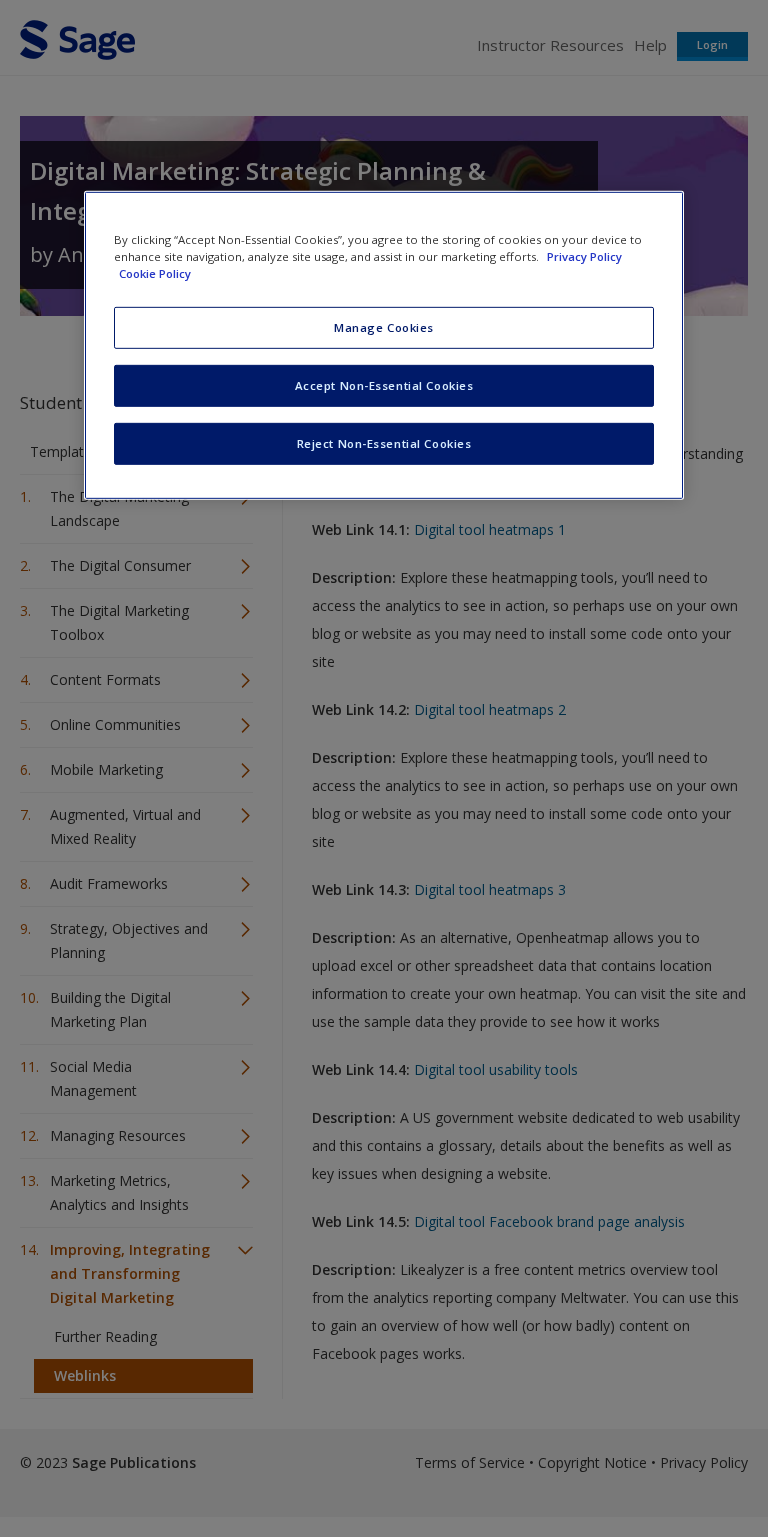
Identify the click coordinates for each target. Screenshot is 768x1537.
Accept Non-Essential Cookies (384, 384)
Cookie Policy (155, 273)
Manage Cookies (384, 327)
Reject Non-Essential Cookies (384, 442)
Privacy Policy (584, 255)
